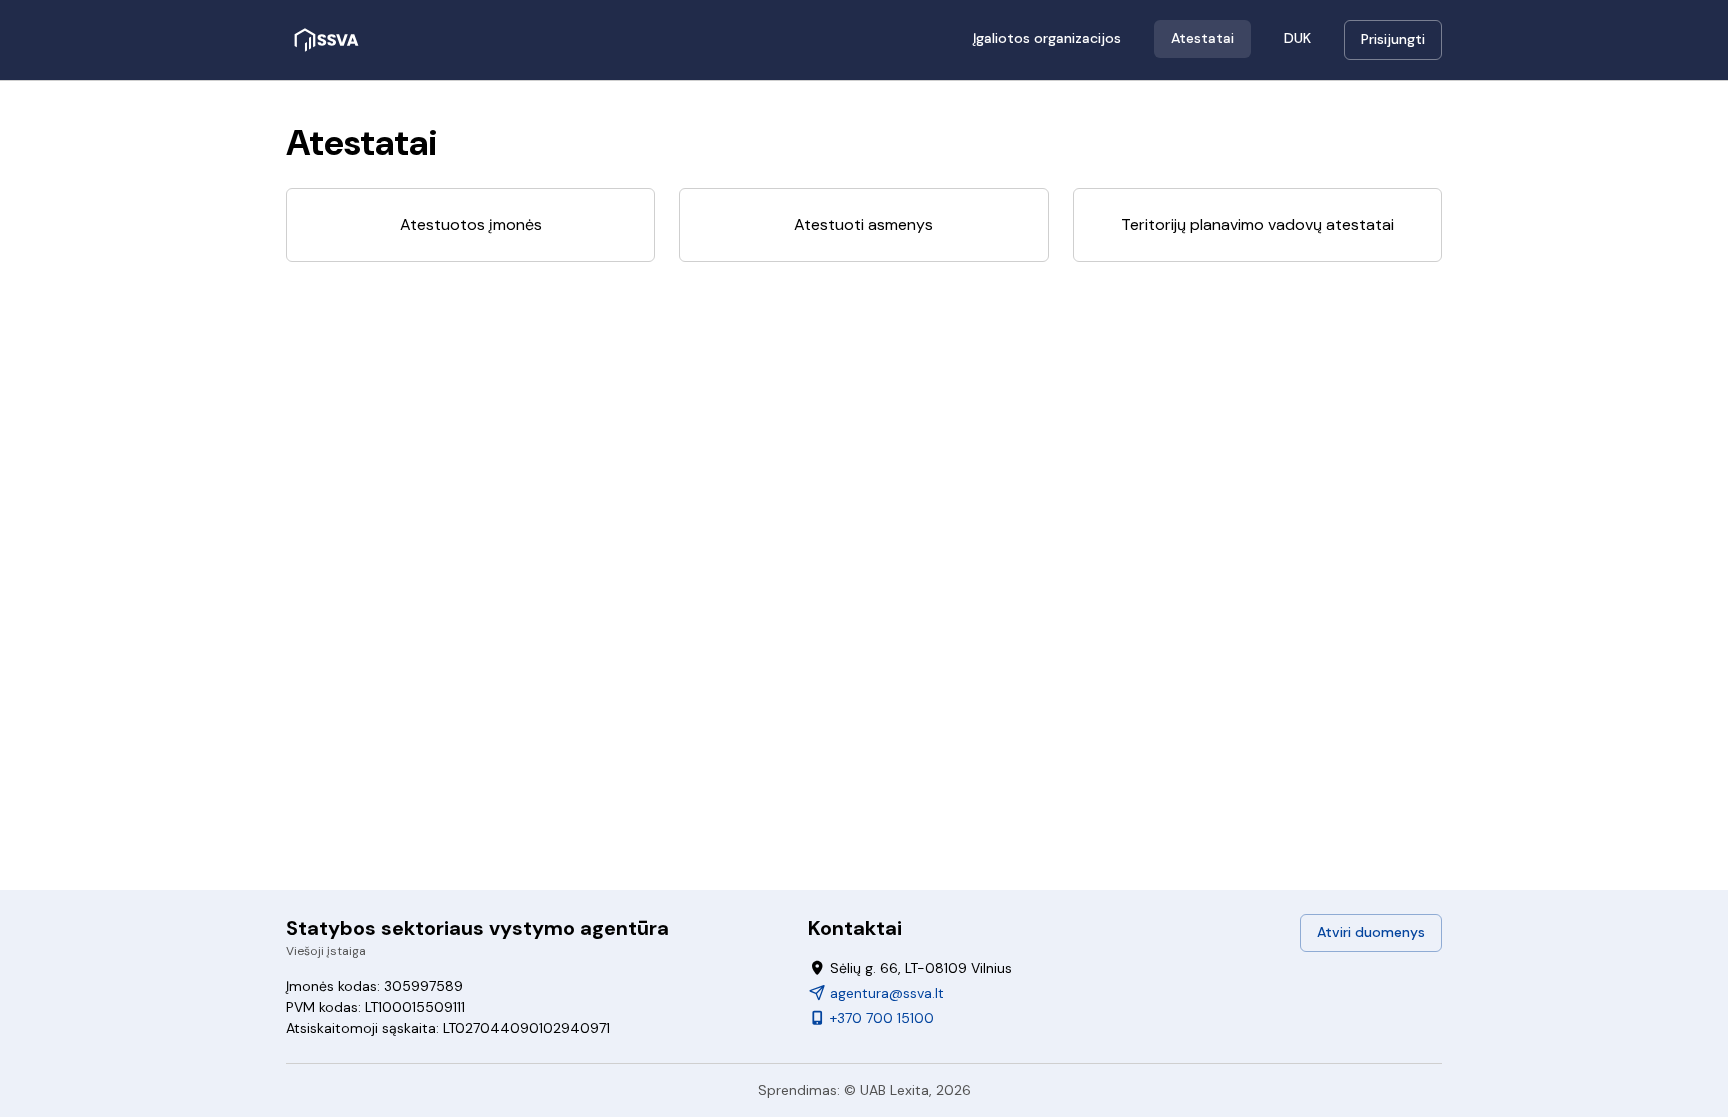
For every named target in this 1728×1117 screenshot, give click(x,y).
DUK (1297, 38)
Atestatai (1202, 38)
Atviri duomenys (1371, 932)
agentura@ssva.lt (885, 993)
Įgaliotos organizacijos (1047, 38)
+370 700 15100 (880, 1018)
